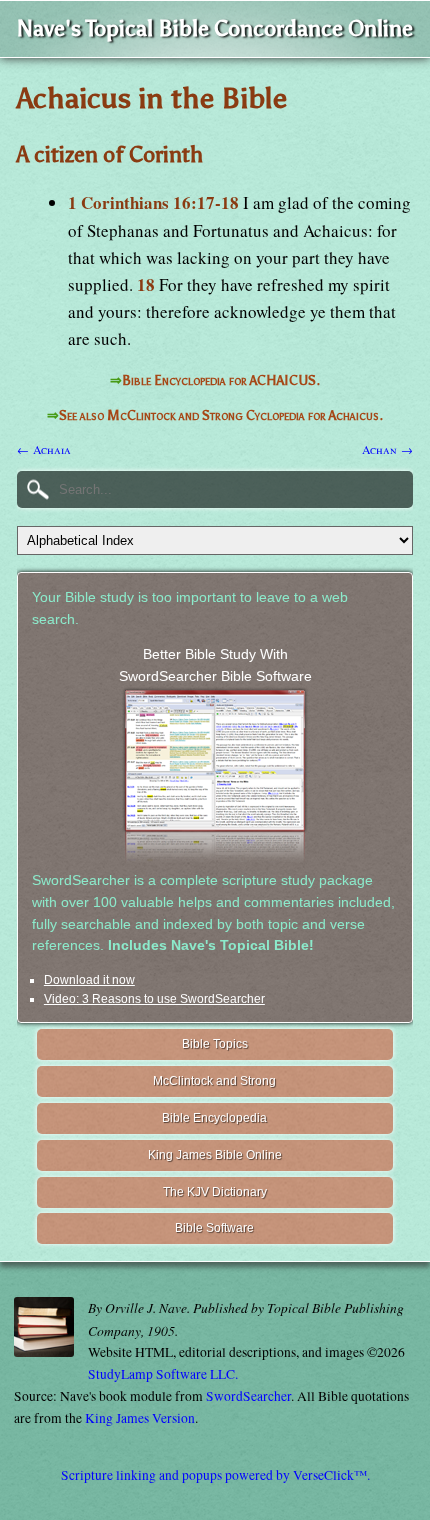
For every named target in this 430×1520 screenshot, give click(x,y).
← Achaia (44, 449)
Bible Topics (215, 1044)
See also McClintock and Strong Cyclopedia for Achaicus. (221, 415)
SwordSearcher (248, 1396)
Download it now (89, 980)
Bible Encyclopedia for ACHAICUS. (221, 380)
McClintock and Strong (214, 1081)
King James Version (140, 1418)
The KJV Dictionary (215, 1192)
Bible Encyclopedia (214, 1118)
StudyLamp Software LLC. (163, 1374)
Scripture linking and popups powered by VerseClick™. (215, 1475)
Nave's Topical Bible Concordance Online (215, 28)
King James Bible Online (215, 1155)
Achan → (387, 449)
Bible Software (214, 1228)
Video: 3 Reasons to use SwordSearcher (154, 999)
